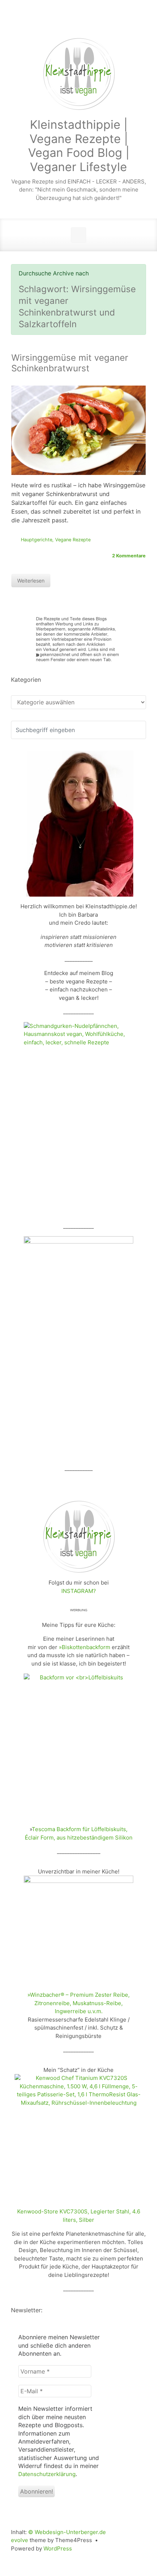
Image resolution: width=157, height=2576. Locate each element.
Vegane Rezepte (73, 540)
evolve (20, 2540)
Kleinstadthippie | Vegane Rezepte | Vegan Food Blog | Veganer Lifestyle (79, 146)
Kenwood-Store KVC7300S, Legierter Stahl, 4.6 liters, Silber (79, 2216)
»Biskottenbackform (85, 1647)
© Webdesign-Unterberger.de (67, 2532)
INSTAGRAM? (79, 1591)
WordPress (58, 2548)
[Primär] (78, 235)
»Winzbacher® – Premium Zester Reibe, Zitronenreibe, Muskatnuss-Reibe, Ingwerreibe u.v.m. (78, 2003)
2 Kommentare (129, 556)
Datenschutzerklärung (47, 2474)
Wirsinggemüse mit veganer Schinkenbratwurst (70, 363)
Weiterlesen (31, 581)
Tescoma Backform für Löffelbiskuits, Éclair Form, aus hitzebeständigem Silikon (79, 1833)
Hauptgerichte (37, 540)
